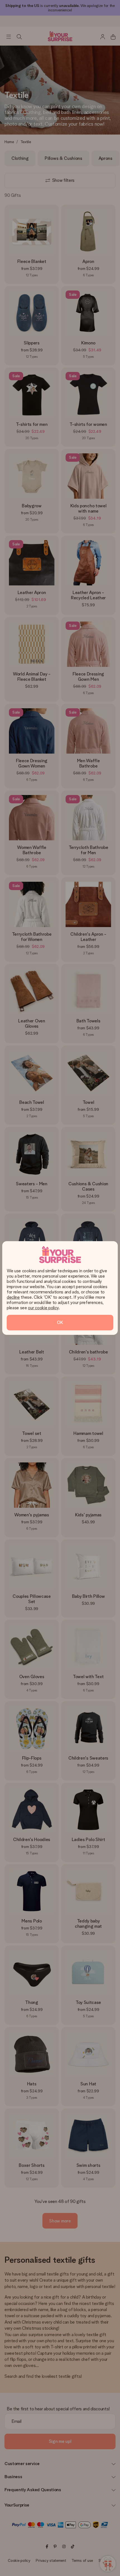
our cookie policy (43, 1308)
